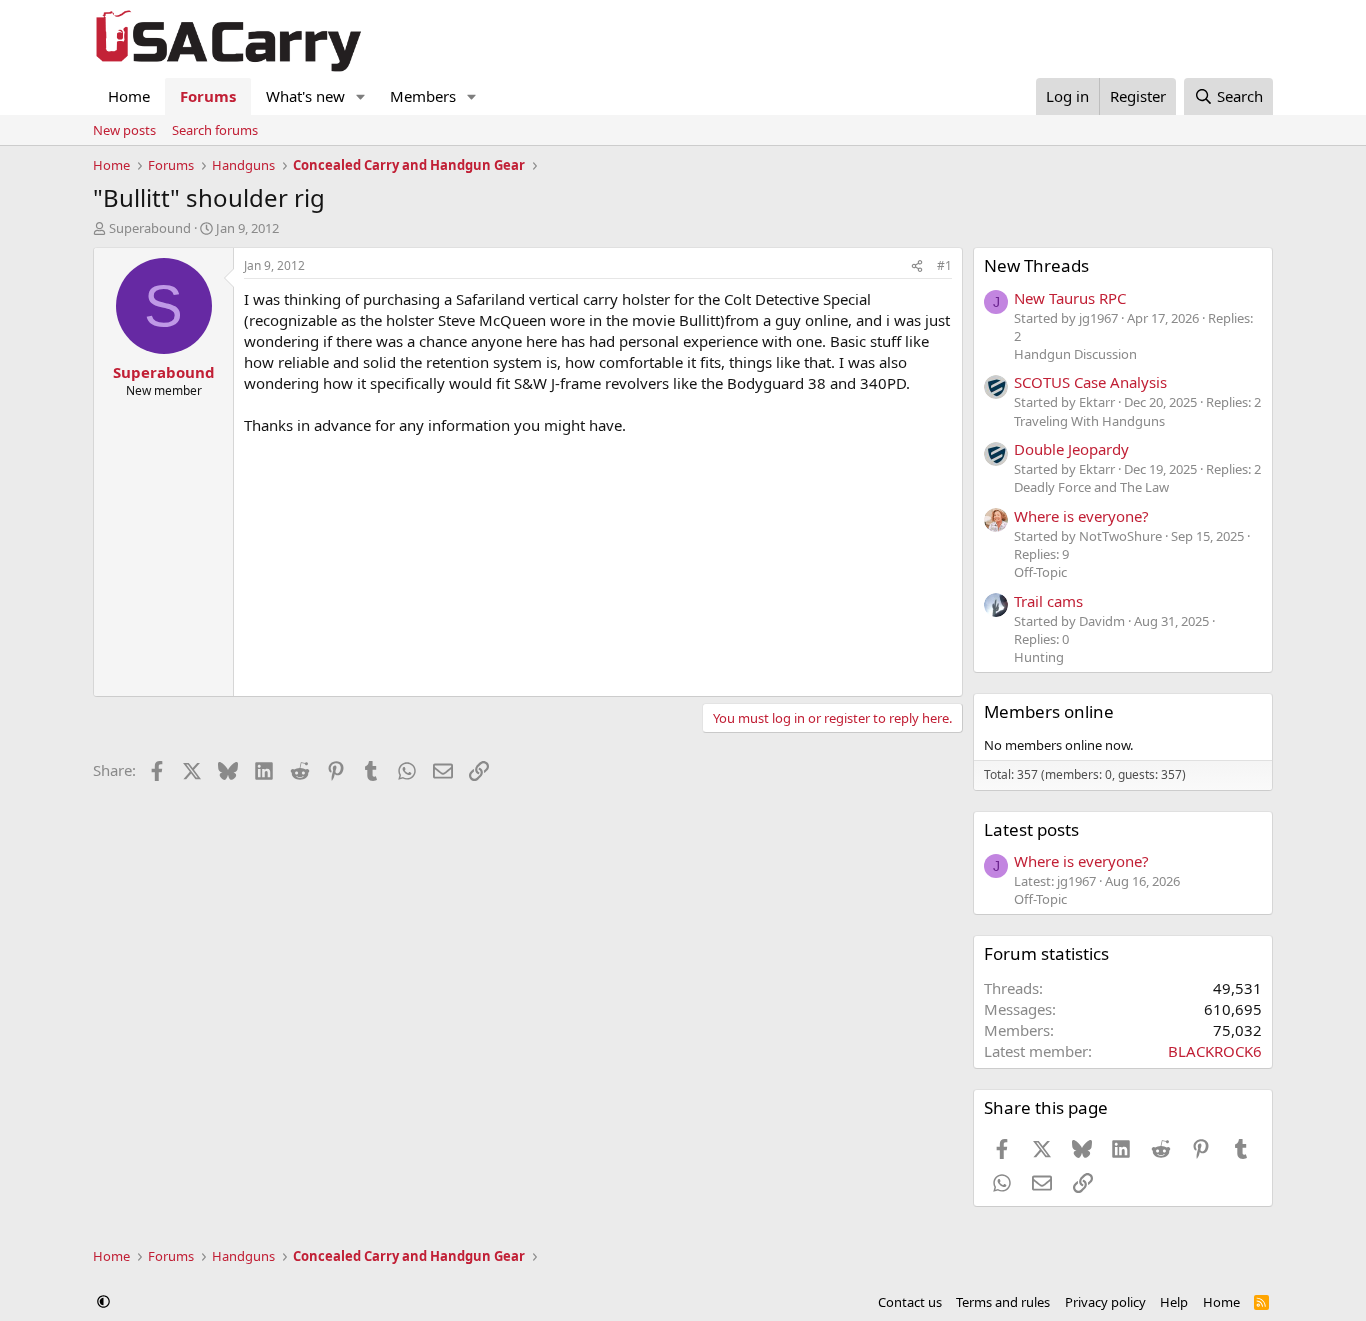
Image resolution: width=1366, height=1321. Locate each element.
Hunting (1039, 657)
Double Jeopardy (1071, 449)
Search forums (215, 130)
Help (1174, 1302)
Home (129, 96)
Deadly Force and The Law (1091, 487)
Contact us (910, 1302)
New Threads (1036, 265)
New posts (124, 130)
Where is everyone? (1081, 516)
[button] (361, 96)
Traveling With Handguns (1089, 421)
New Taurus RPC (1070, 298)
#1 (944, 265)
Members (423, 96)
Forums (208, 96)
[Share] (917, 266)
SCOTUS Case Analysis (1090, 382)
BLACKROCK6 (1215, 1051)
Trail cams (1048, 601)
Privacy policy (1105, 1302)
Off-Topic (1040, 572)
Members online (1049, 711)
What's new (305, 96)
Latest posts (1031, 829)
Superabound (150, 228)
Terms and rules (1003, 1302)
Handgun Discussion (1075, 354)
